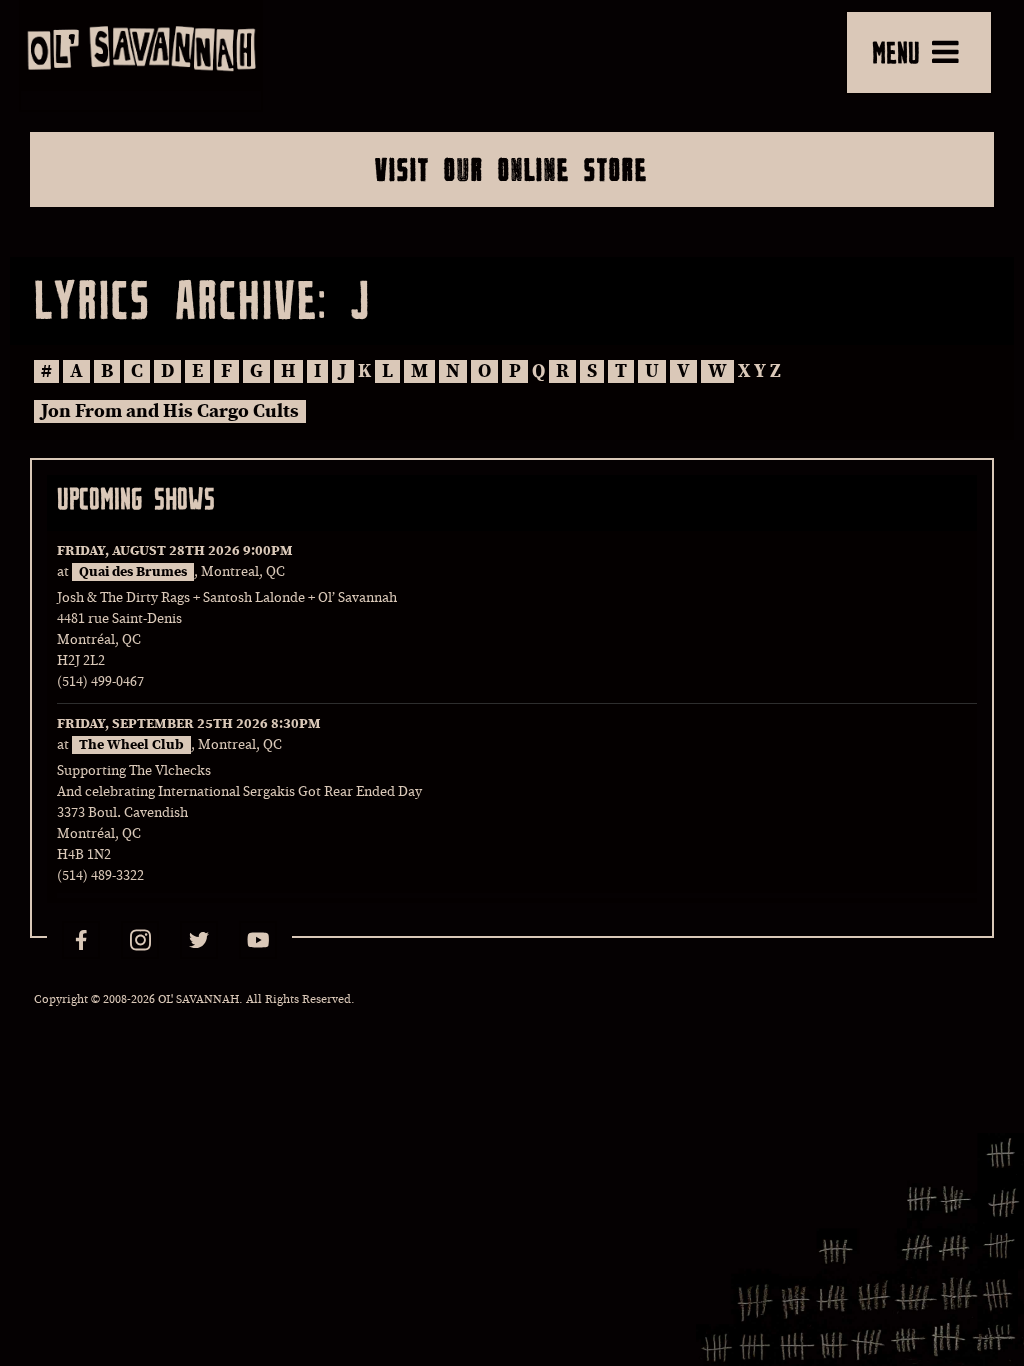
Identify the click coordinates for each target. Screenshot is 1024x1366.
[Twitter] (199, 940)
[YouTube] (258, 940)
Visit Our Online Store (511, 169)
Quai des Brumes (133, 572)
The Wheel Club (131, 745)
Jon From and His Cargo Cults (170, 411)
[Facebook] (81, 940)
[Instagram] (140, 940)
